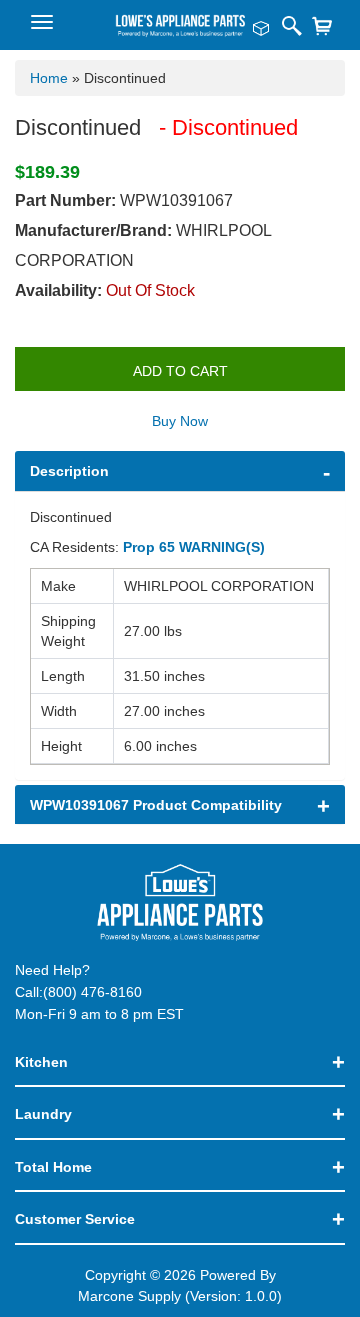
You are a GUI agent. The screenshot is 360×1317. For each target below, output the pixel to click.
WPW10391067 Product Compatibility (156, 805)
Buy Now (180, 421)
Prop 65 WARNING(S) (194, 547)
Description (69, 471)
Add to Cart (180, 371)
